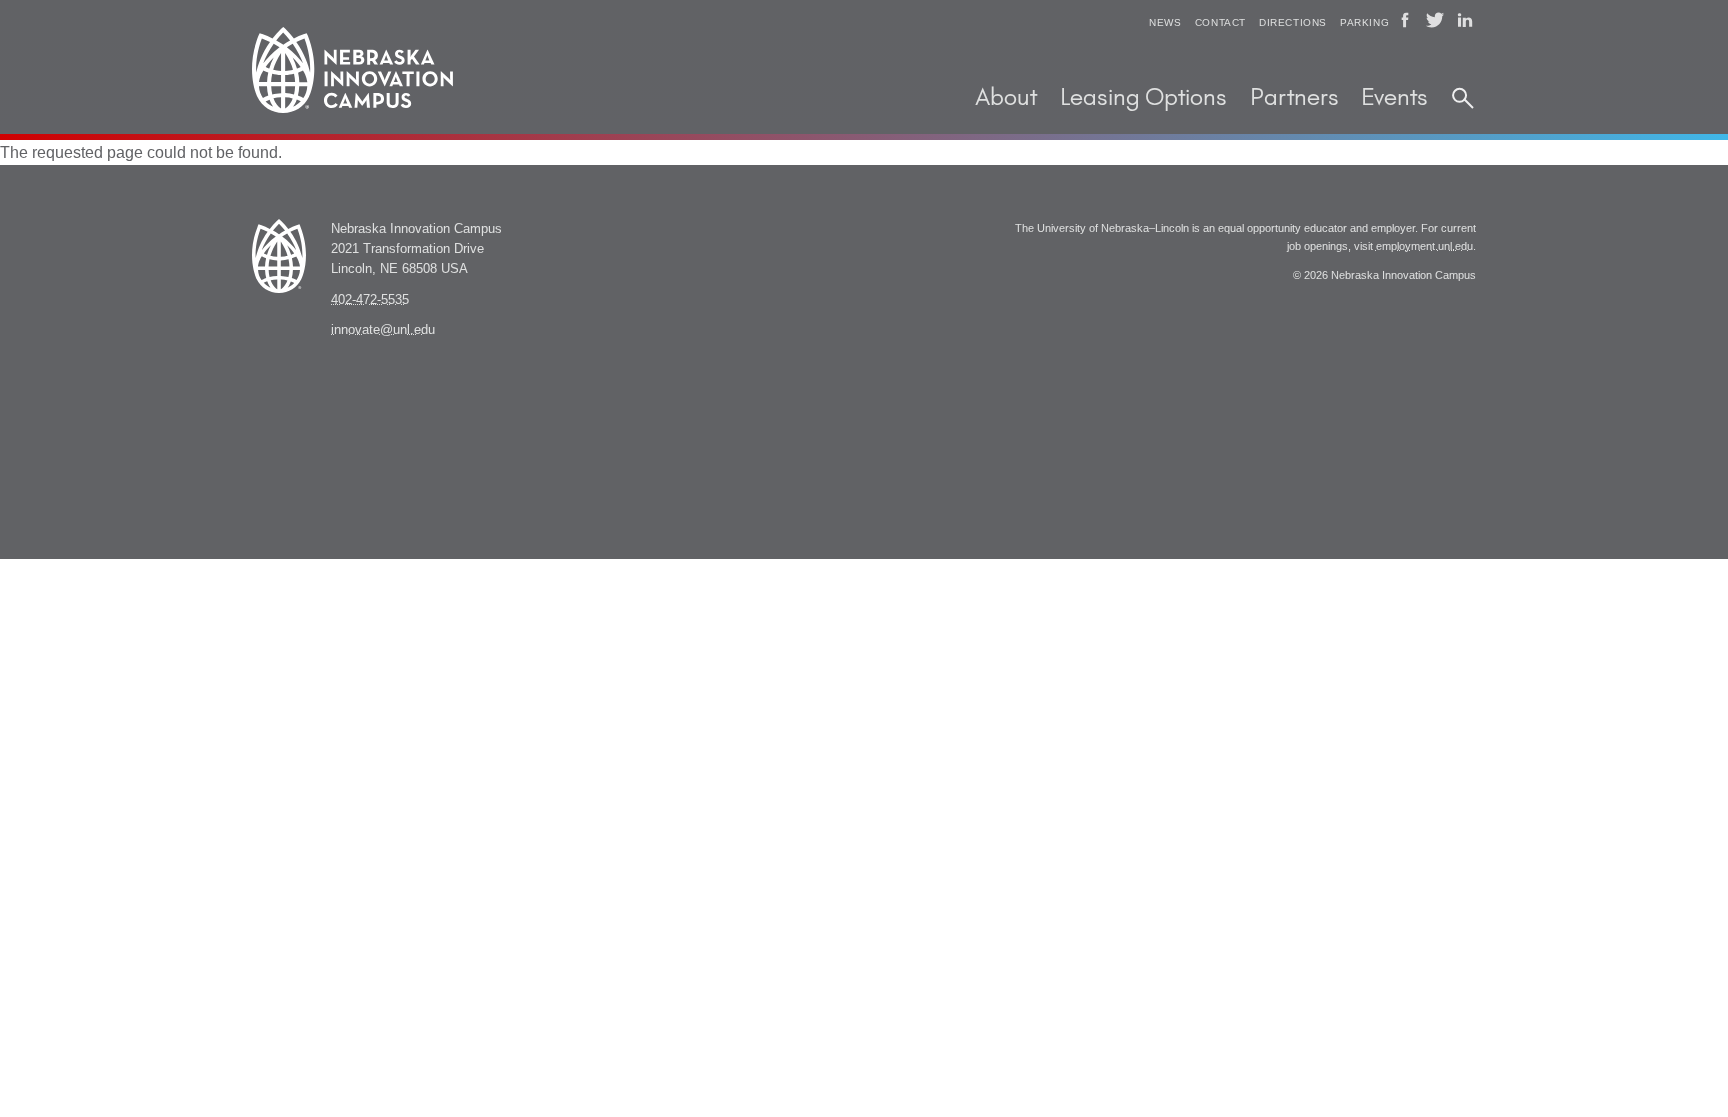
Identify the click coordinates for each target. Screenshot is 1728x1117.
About (1006, 98)
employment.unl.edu (1424, 246)
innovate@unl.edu (383, 330)
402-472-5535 (370, 300)
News (1165, 22)
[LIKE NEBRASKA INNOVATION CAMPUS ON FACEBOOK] (1405, 20)
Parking (1364, 22)
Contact (1220, 22)
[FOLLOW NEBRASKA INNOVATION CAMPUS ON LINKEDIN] (1465, 20)
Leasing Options (1143, 98)
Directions (1293, 22)
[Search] (1463, 99)
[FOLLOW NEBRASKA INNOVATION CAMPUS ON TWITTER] (1435, 20)
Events (1394, 98)
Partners (1294, 98)
